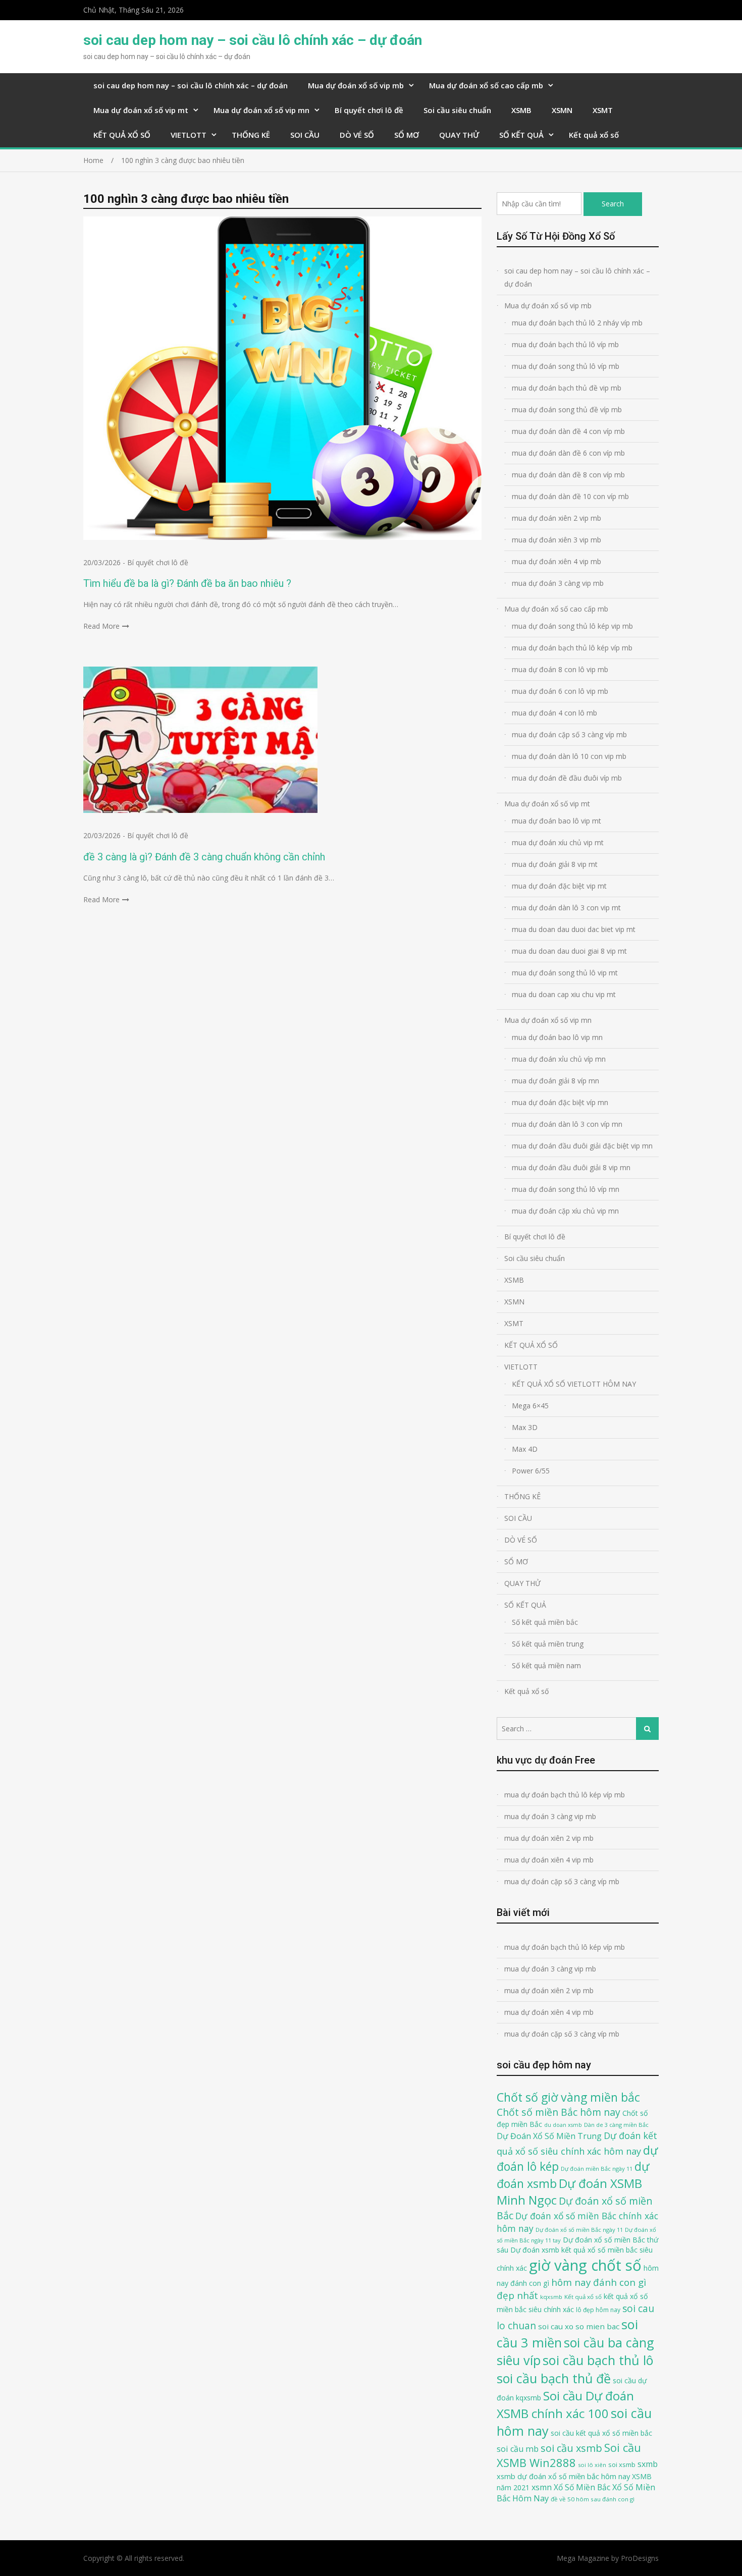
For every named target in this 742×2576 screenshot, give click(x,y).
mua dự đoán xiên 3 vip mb (556, 540)
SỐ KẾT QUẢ (521, 135)
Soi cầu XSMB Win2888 (569, 2455)
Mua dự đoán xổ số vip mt (141, 110)
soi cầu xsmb (571, 2448)
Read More (101, 626)
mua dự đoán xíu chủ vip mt (558, 842)
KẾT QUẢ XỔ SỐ (122, 135)
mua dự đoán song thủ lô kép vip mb (572, 626)
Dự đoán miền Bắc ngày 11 (597, 2169)
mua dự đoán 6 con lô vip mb (560, 691)
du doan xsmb (563, 2125)
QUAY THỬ (459, 135)
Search (613, 204)
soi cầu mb (518, 2449)
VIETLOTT (189, 135)
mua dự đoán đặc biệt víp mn (560, 1102)
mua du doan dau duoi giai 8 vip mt (569, 951)
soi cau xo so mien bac (579, 2326)
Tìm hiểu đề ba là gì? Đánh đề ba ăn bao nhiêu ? (187, 583)
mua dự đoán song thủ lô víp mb (566, 366)
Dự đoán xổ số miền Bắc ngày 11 (579, 2230)
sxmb (648, 2464)
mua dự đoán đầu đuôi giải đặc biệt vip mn (582, 1146)
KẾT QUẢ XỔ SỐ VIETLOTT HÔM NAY (574, 1384)
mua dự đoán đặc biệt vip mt (559, 886)
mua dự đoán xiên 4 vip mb (556, 561)
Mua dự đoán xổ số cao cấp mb (486, 85)
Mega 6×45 (530, 1406)
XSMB (521, 110)
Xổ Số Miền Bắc (582, 2487)
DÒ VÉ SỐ (357, 135)
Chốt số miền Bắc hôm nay (559, 2112)
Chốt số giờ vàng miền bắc (568, 2097)
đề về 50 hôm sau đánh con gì (593, 2499)
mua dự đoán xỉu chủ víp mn (559, 1059)
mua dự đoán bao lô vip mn (557, 1037)
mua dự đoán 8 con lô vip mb (560, 669)
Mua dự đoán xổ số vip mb (356, 85)
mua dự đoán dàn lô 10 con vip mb (569, 756)
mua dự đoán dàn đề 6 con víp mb (568, 453)
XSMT (603, 110)
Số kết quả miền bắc (545, 1622)
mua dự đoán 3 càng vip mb (558, 583)
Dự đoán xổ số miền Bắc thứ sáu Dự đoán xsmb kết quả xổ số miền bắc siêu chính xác (577, 2254)
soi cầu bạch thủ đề (554, 2378)
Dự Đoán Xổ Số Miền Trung (549, 2136)
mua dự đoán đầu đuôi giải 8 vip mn (571, 1167)
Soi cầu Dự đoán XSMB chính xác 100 (565, 2404)
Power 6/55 (531, 1471)
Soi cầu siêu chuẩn (457, 110)
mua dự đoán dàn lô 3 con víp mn (567, 1124)
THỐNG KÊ (251, 135)
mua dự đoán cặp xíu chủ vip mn (565, 1211)
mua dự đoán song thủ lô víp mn (566, 1189)
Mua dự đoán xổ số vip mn (261, 110)
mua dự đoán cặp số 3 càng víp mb (569, 734)
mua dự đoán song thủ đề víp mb (567, 409)
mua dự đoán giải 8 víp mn (555, 1081)
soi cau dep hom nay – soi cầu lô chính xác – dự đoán (253, 40)
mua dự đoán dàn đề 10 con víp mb (570, 496)
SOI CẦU (305, 135)
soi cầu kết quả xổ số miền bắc (601, 2433)
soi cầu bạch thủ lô (598, 2360)
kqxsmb (551, 2297)
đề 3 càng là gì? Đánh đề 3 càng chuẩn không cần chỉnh (204, 857)
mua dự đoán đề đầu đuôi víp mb (567, 778)
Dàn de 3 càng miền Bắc (616, 2125)
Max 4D (525, 1449)
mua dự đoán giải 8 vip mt (555, 864)
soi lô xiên (592, 2465)
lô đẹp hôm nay (598, 2310)
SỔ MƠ (407, 135)
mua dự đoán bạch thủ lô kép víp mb (572, 648)
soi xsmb (622, 2464)
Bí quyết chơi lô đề (369, 110)
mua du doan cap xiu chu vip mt (564, 994)
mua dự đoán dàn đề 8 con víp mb (568, 475)
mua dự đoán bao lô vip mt (556, 821)
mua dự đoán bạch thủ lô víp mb (565, 344)
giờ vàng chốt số (585, 2265)
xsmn (542, 2487)
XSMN (562, 110)
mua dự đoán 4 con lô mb (554, 713)
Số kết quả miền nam (546, 1665)
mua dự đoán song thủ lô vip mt (565, 973)
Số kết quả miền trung (548, 1644)
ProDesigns (640, 2558)
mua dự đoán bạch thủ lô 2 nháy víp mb (577, 323)
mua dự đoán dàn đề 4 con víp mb (568, 431)
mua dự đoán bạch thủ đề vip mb (567, 388)
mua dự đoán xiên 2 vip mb (556, 518)
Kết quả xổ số (594, 135)
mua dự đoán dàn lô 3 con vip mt (566, 908)
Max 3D (525, 1427)
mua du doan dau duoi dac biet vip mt (574, 929)
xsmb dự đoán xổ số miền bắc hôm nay (563, 2476)
